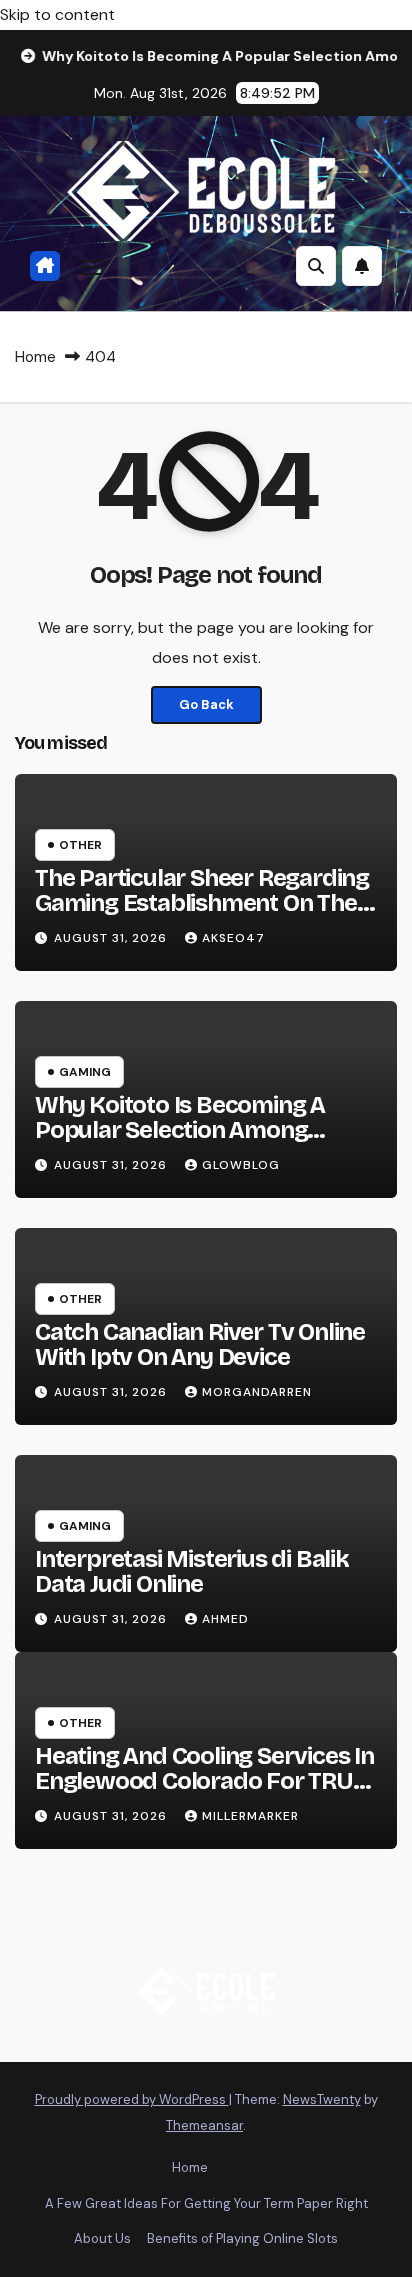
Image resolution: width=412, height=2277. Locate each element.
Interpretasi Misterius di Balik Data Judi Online (192, 1571)
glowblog (241, 1165)
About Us (102, 2238)
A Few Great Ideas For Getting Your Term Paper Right (206, 2203)
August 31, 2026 (112, 938)
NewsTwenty (322, 2099)
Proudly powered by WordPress (132, 2099)
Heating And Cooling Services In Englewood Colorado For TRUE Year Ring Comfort (204, 1781)
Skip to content (57, 14)
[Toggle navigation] (92, 266)
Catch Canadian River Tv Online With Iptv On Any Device (200, 1344)
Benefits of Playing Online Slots (242, 2238)
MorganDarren (257, 1392)
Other (80, 845)
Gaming (85, 1072)
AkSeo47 (233, 938)
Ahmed (225, 1619)
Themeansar (204, 2125)
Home (35, 357)
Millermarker (250, 1816)
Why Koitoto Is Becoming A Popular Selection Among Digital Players (180, 1130)
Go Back (206, 704)
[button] (316, 266)
